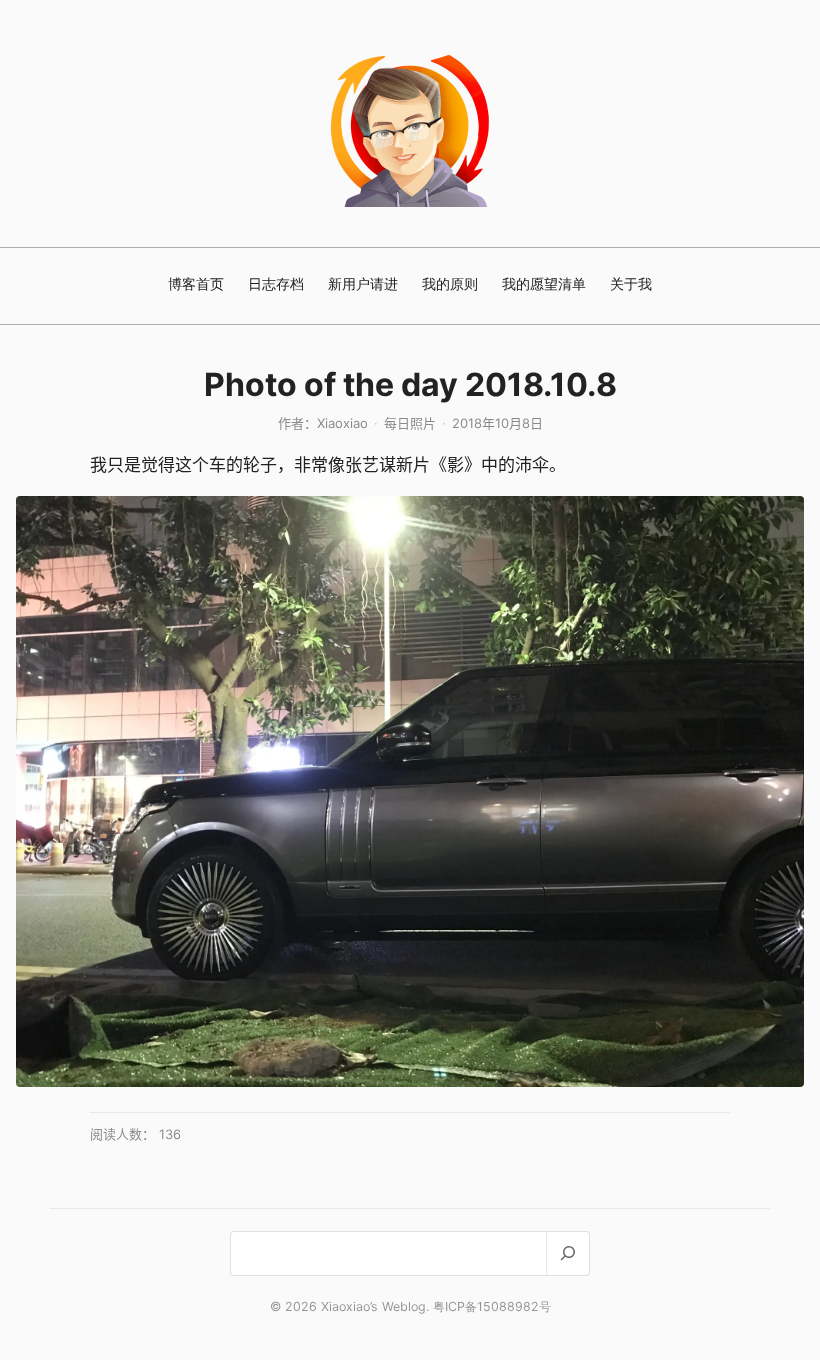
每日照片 (410, 423)
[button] (410, 791)
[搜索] (567, 1253)
